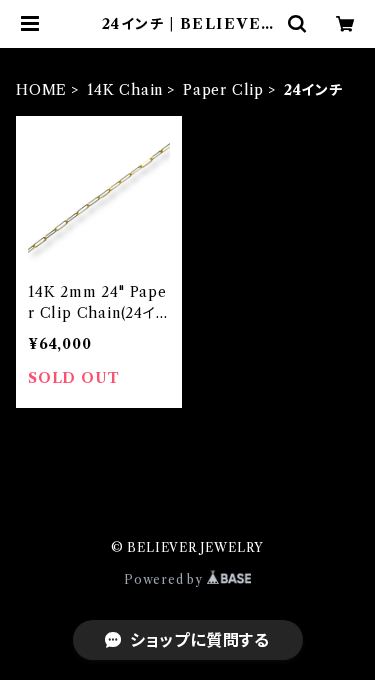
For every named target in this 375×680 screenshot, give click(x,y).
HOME (41, 90)
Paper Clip (223, 90)
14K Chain (125, 90)
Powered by (165, 579)
